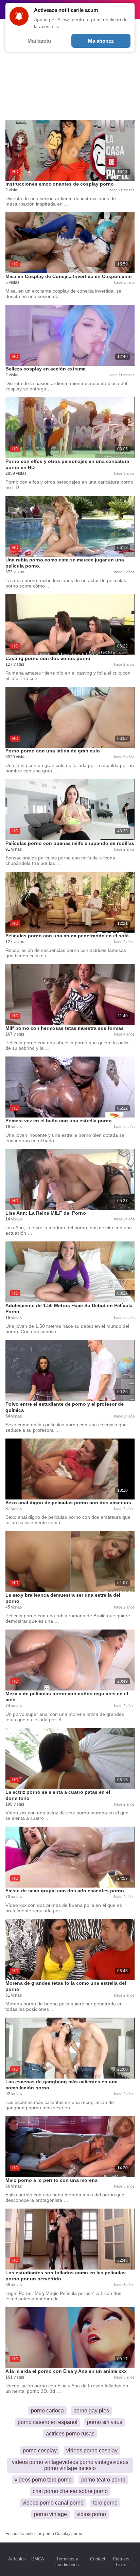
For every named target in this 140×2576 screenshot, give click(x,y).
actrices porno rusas (70, 2434)
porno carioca (47, 2411)
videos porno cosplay (92, 2451)
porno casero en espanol (48, 2422)
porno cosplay (40, 2451)
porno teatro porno (103, 2480)
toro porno (105, 2503)
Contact (98, 2559)
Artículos (17, 2559)
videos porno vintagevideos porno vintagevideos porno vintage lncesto (70, 2465)
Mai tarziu (39, 41)
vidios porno (91, 2514)
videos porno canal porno (53, 2503)
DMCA (38, 2559)
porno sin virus (105, 2422)
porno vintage (50, 2514)
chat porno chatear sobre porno (70, 2491)
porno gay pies (91, 2411)
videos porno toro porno (43, 2480)
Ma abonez (101, 41)
